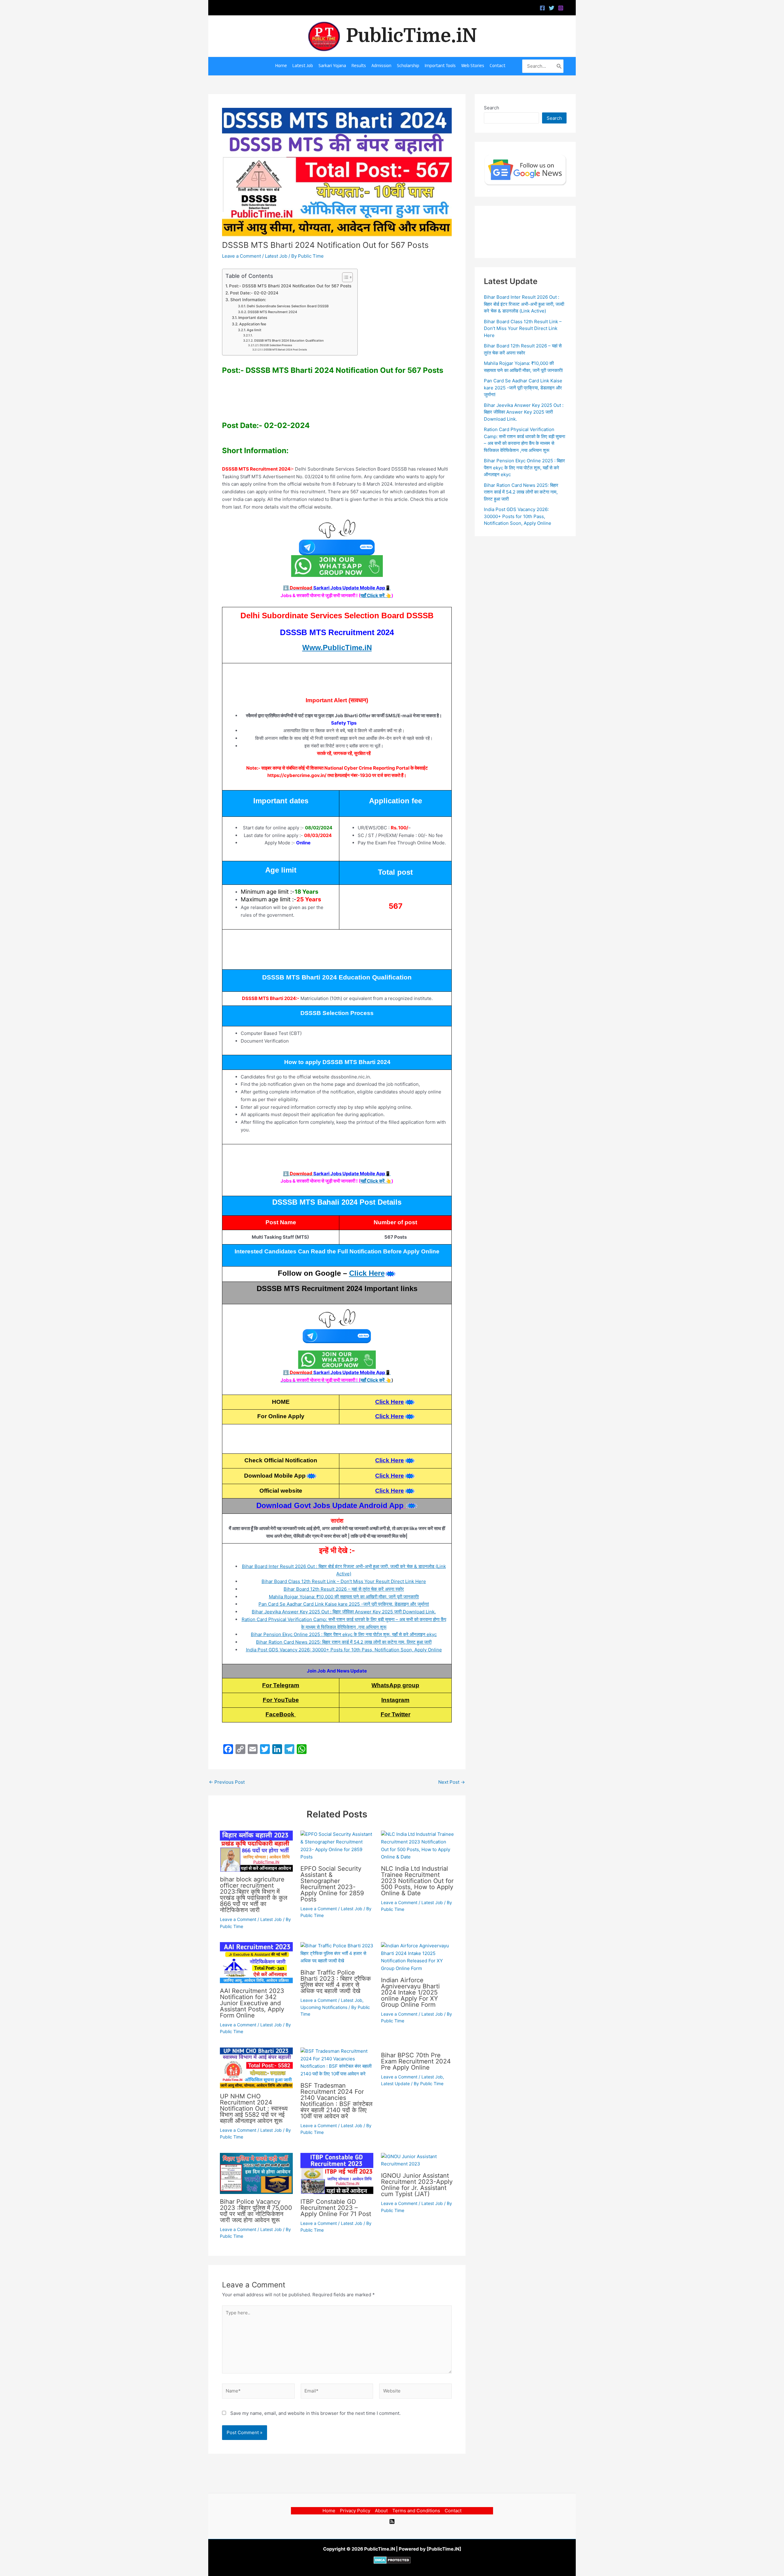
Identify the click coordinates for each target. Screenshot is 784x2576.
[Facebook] (542, 8)
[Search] (559, 66)
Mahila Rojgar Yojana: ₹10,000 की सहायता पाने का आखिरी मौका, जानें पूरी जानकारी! (344, 1597)
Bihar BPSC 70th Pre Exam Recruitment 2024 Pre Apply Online (416, 2061)
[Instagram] (561, 8)
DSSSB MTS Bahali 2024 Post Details (285, 350)
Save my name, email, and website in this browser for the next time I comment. (315, 2413)
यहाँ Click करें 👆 (376, 595)
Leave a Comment (241, 256)
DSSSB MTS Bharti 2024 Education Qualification (289, 340)
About (381, 2511)
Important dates (253, 318)
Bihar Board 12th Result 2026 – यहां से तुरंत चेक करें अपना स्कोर (344, 1589)
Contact (453, 2511)
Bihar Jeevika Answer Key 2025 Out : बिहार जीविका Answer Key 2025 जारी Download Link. (344, 1612)
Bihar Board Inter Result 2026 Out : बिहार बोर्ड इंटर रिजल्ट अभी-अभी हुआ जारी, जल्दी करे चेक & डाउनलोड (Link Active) (524, 304)
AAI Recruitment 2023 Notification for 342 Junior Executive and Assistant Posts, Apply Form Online (252, 2003)
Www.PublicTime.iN (337, 648)
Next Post (452, 1782)
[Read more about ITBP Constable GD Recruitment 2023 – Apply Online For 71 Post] (337, 2173)
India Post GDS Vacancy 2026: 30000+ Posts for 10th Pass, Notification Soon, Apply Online (344, 1650)
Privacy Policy (355, 2511)
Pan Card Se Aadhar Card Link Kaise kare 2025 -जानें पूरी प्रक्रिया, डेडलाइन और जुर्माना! (344, 1604)
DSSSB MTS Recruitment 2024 (272, 312)
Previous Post (227, 1782)
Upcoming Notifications (324, 2007)
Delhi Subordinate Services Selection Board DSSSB (288, 306)
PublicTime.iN (412, 36)
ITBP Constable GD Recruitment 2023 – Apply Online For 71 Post (336, 2208)
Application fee (253, 324)
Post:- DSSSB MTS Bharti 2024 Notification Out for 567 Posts (290, 286)
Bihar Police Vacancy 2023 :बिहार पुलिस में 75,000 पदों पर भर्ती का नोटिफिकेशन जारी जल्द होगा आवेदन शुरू (256, 2211)
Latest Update (395, 2084)
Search (492, 108)
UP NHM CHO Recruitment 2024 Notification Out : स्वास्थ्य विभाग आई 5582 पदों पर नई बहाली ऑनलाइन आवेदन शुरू (254, 2108)
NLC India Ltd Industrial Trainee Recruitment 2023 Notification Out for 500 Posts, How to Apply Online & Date (417, 1881)
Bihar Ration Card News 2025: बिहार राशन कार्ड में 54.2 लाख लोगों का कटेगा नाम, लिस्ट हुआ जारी (344, 1642)
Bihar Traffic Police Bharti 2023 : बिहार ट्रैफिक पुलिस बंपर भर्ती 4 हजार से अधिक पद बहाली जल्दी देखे (336, 1982)
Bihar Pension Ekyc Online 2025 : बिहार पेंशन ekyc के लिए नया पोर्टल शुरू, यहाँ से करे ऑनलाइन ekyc (344, 1634)
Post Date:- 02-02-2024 (254, 293)
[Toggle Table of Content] (344, 277)
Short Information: (248, 300)
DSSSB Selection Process (276, 345)
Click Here (367, 1273)
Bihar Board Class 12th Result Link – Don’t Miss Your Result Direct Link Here (344, 1581)
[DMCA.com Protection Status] (392, 2560)
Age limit (254, 330)
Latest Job (276, 256)
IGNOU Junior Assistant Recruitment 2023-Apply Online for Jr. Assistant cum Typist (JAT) (417, 2185)
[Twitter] (552, 8)
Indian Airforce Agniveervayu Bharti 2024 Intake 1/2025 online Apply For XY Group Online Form (410, 1992)
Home (329, 2511)
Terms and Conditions (416, 2511)
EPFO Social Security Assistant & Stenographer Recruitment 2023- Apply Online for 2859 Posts (332, 1884)
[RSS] (392, 2521)
